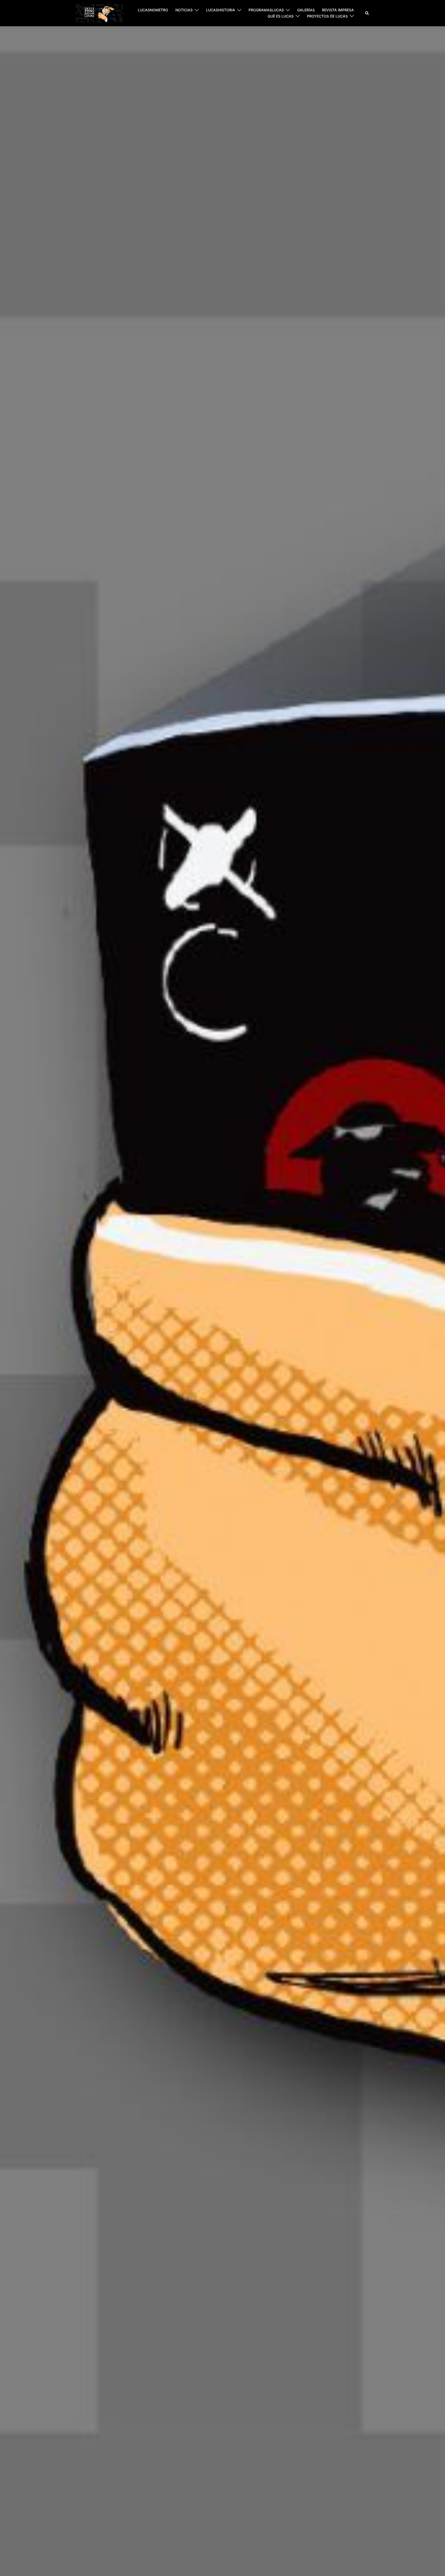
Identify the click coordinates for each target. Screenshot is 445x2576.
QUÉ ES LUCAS (281, 16)
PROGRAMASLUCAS (266, 10)
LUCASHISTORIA (221, 10)
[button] (367, 13)
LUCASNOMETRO (153, 10)
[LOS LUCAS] (99, 13)
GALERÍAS (306, 10)
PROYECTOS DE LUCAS (327, 16)
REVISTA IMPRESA (338, 10)
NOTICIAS (184, 10)
